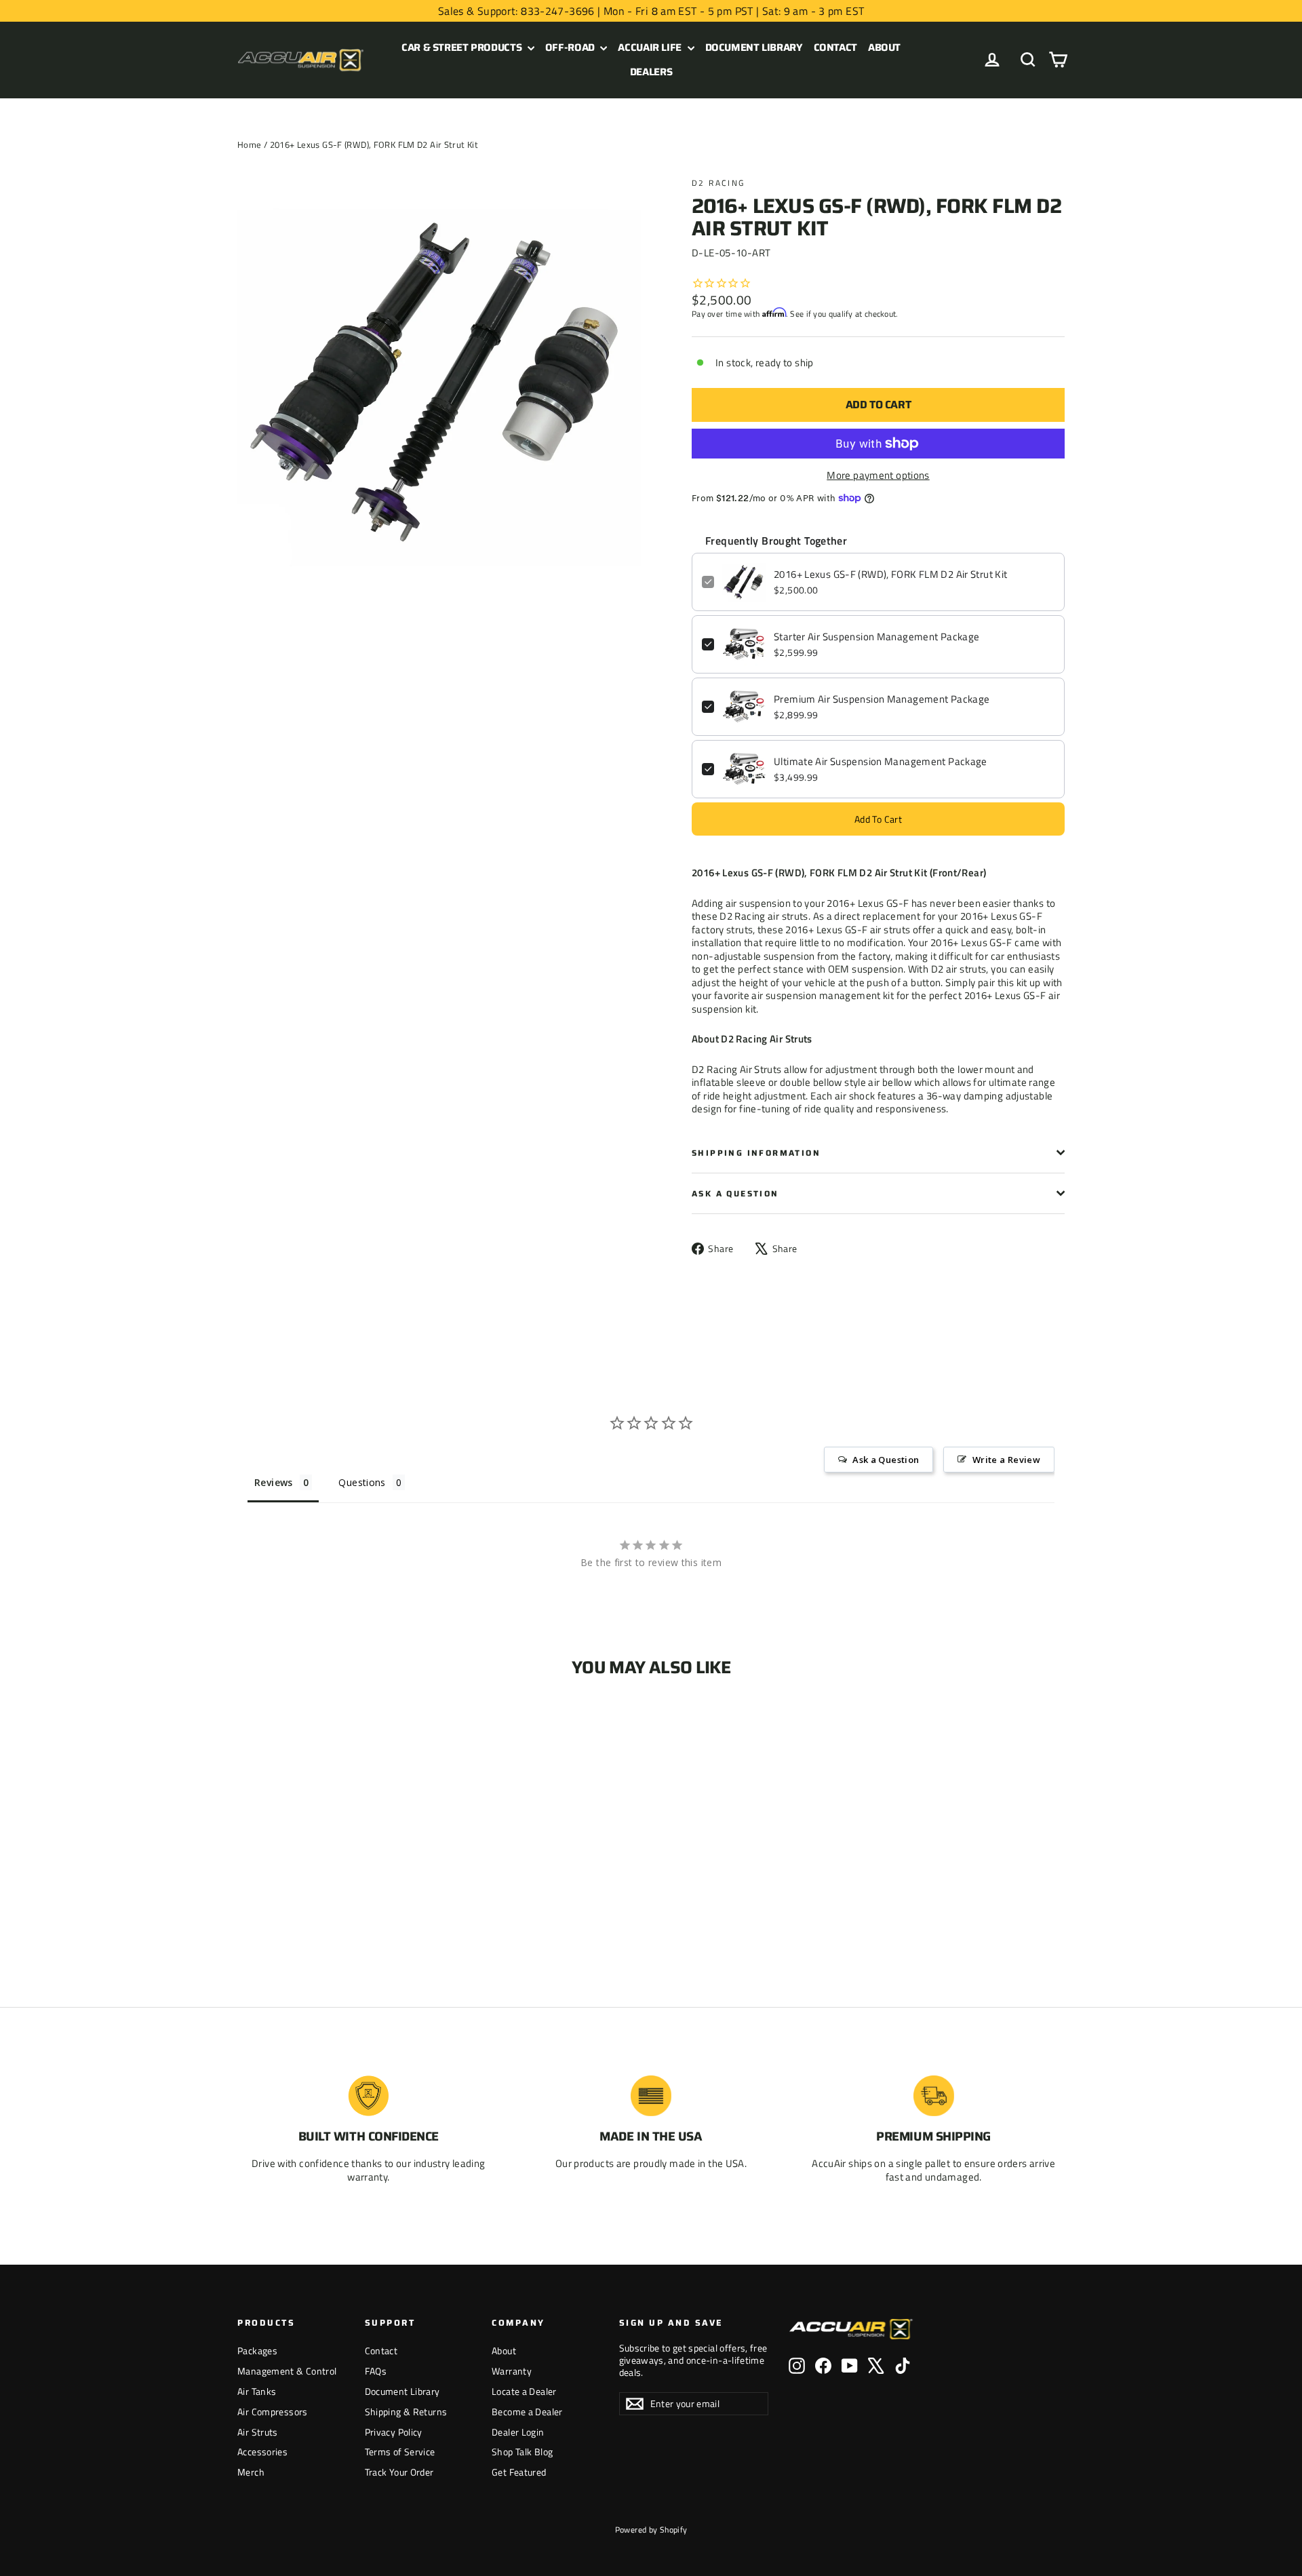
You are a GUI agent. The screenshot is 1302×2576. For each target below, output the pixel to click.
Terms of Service (400, 2452)
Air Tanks (257, 2391)
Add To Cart (878, 819)
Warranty (512, 2371)
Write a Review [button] (1006, 1460)
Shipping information (756, 1153)
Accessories (262, 2452)
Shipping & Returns (406, 2412)
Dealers (651, 72)
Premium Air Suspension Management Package (882, 699)
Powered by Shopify (651, 2530)
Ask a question (735, 1193)
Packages (257, 2350)
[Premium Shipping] (934, 2096)
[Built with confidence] (368, 2096)
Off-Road (571, 47)
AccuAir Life (651, 47)
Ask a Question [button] (886, 1460)
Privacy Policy (394, 2432)
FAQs (376, 2371)
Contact (835, 47)
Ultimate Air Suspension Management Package (881, 762)
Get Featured (519, 2472)
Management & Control (287, 2371)
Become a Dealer (527, 2412)
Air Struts (258, 2432)
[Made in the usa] (651, 2096)
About (884, 47)
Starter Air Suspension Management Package (876, 637)
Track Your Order (399, 2472)
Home (250, 144)
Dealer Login (518, 2432)
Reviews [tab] (274, 1482)
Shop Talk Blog (522, 2452)
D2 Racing (718, 183)
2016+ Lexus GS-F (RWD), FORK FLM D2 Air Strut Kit (890, 574)
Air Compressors (273, 2412)
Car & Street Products (463, 47)
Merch (251, 2472)
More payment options (878, 475)
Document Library (754, 47)
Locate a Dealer (524, 2391)
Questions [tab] (362, 1482)
